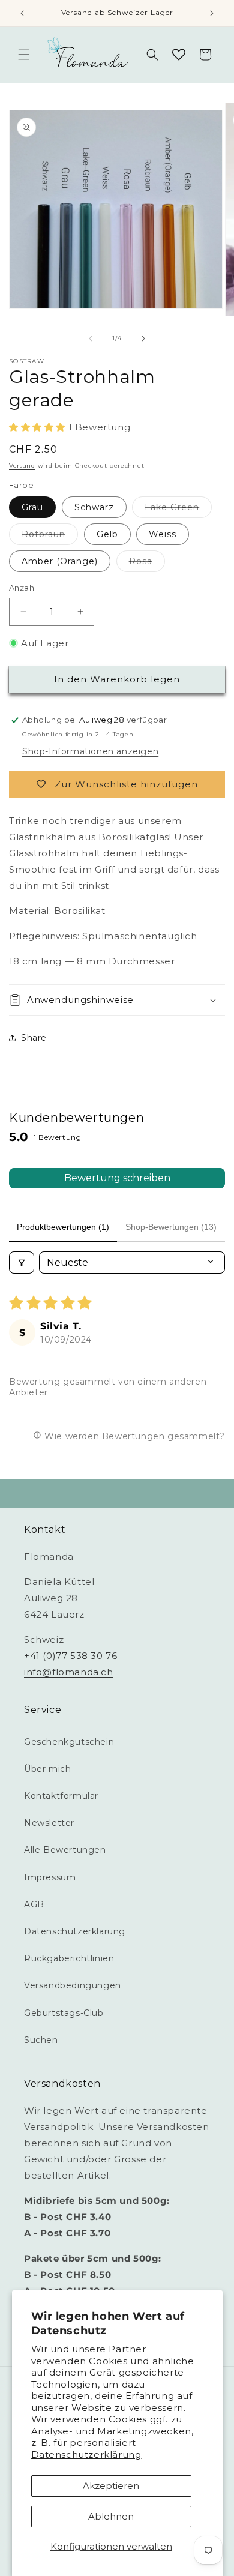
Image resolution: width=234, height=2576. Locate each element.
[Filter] (22, 1262)
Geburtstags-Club (64, 2013)
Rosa (147, 564)
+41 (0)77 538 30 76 (70, 1656)
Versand (22, 465)
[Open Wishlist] (179, 55)
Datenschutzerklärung (86, 2454)
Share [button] (34, 1038)
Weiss (163, 534)
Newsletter (49, 1823)
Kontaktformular (61, 1796)
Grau (32, 507)
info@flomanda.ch (69, 1672)
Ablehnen (111, 2516)
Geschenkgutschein (69, 1742)
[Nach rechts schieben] (143, 339)
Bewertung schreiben (117, 1178)
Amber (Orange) (60, 561)
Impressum (50, 1877)
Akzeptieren (111, 2486)
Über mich (47, 1769)
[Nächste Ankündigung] (212, 13)
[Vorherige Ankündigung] (22, 13)
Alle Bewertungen (65, 1850)
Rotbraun (50, 537)
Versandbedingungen (73, 1985)
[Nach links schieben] (91, 339)
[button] (24, 55)
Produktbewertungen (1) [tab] (63, 1227)
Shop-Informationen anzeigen (90, 751)
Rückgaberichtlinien (69, 1958)
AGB (34, 1904)
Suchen (41, 2040)
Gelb (107, 534)
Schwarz (94, 507)
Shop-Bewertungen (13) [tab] (171, 1227)
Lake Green (178, 510)
